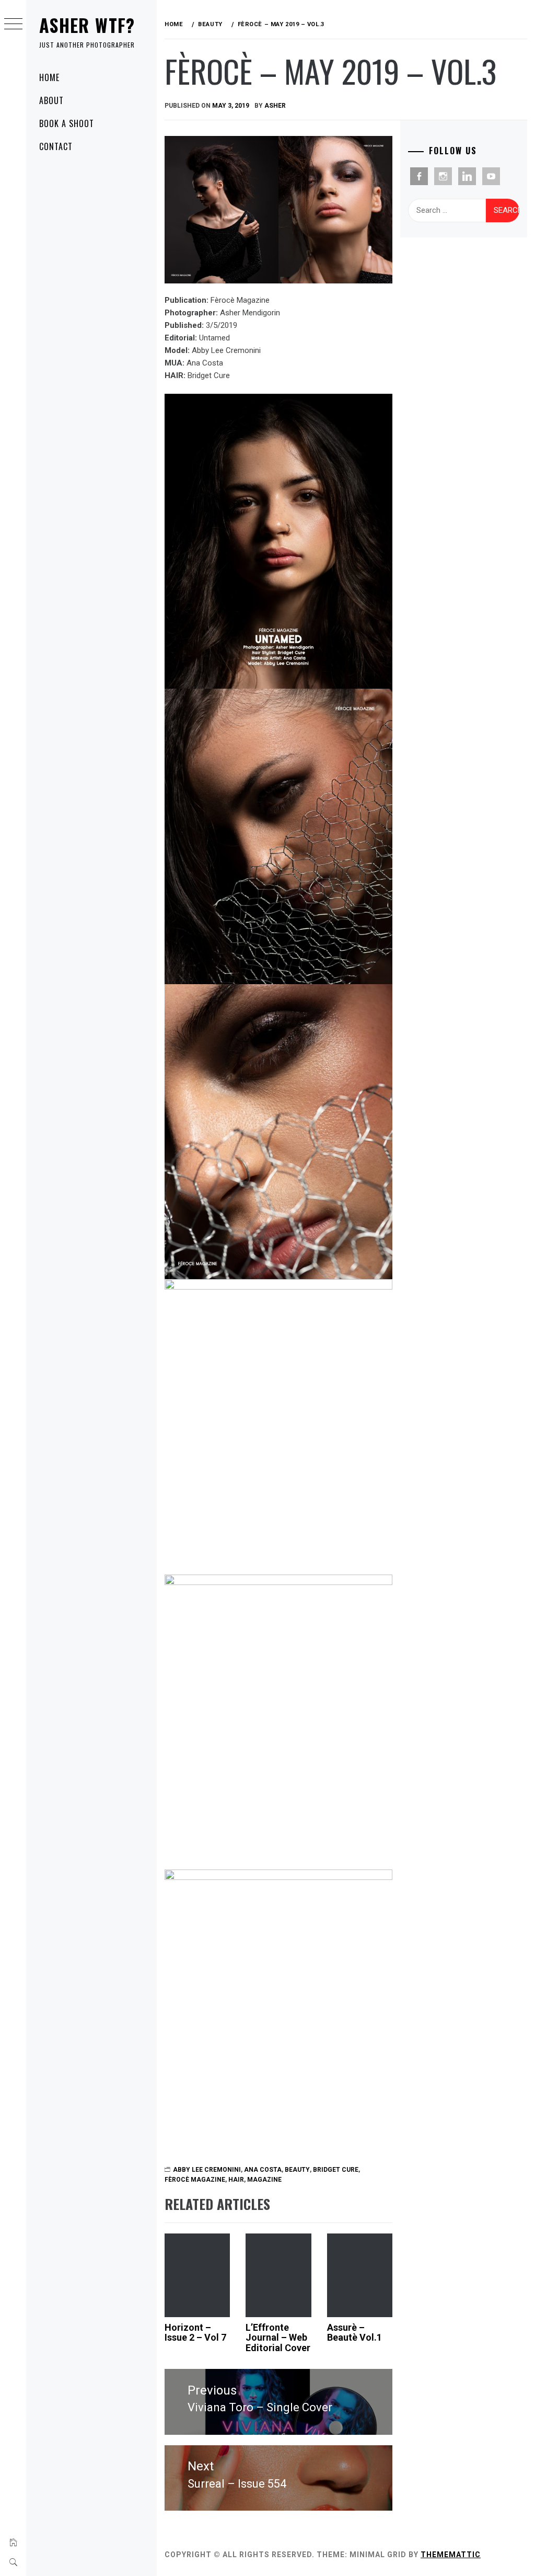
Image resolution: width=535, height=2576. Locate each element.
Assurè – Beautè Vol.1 (354, 2333)
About (51, 100)
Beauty (297, 2170)
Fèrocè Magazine (195, 2180)
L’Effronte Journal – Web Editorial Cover (278, 2338)
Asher (275, 106)
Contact (56, 146)
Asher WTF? (87, 25)
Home (49, 77)
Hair (236, 2180)
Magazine (264, 2180)
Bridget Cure (336, 2170)
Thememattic (451, 2555)
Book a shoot (67, 123)
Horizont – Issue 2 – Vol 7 (195, 2333)
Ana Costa (263, 2170)
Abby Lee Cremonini (207, 2170)
